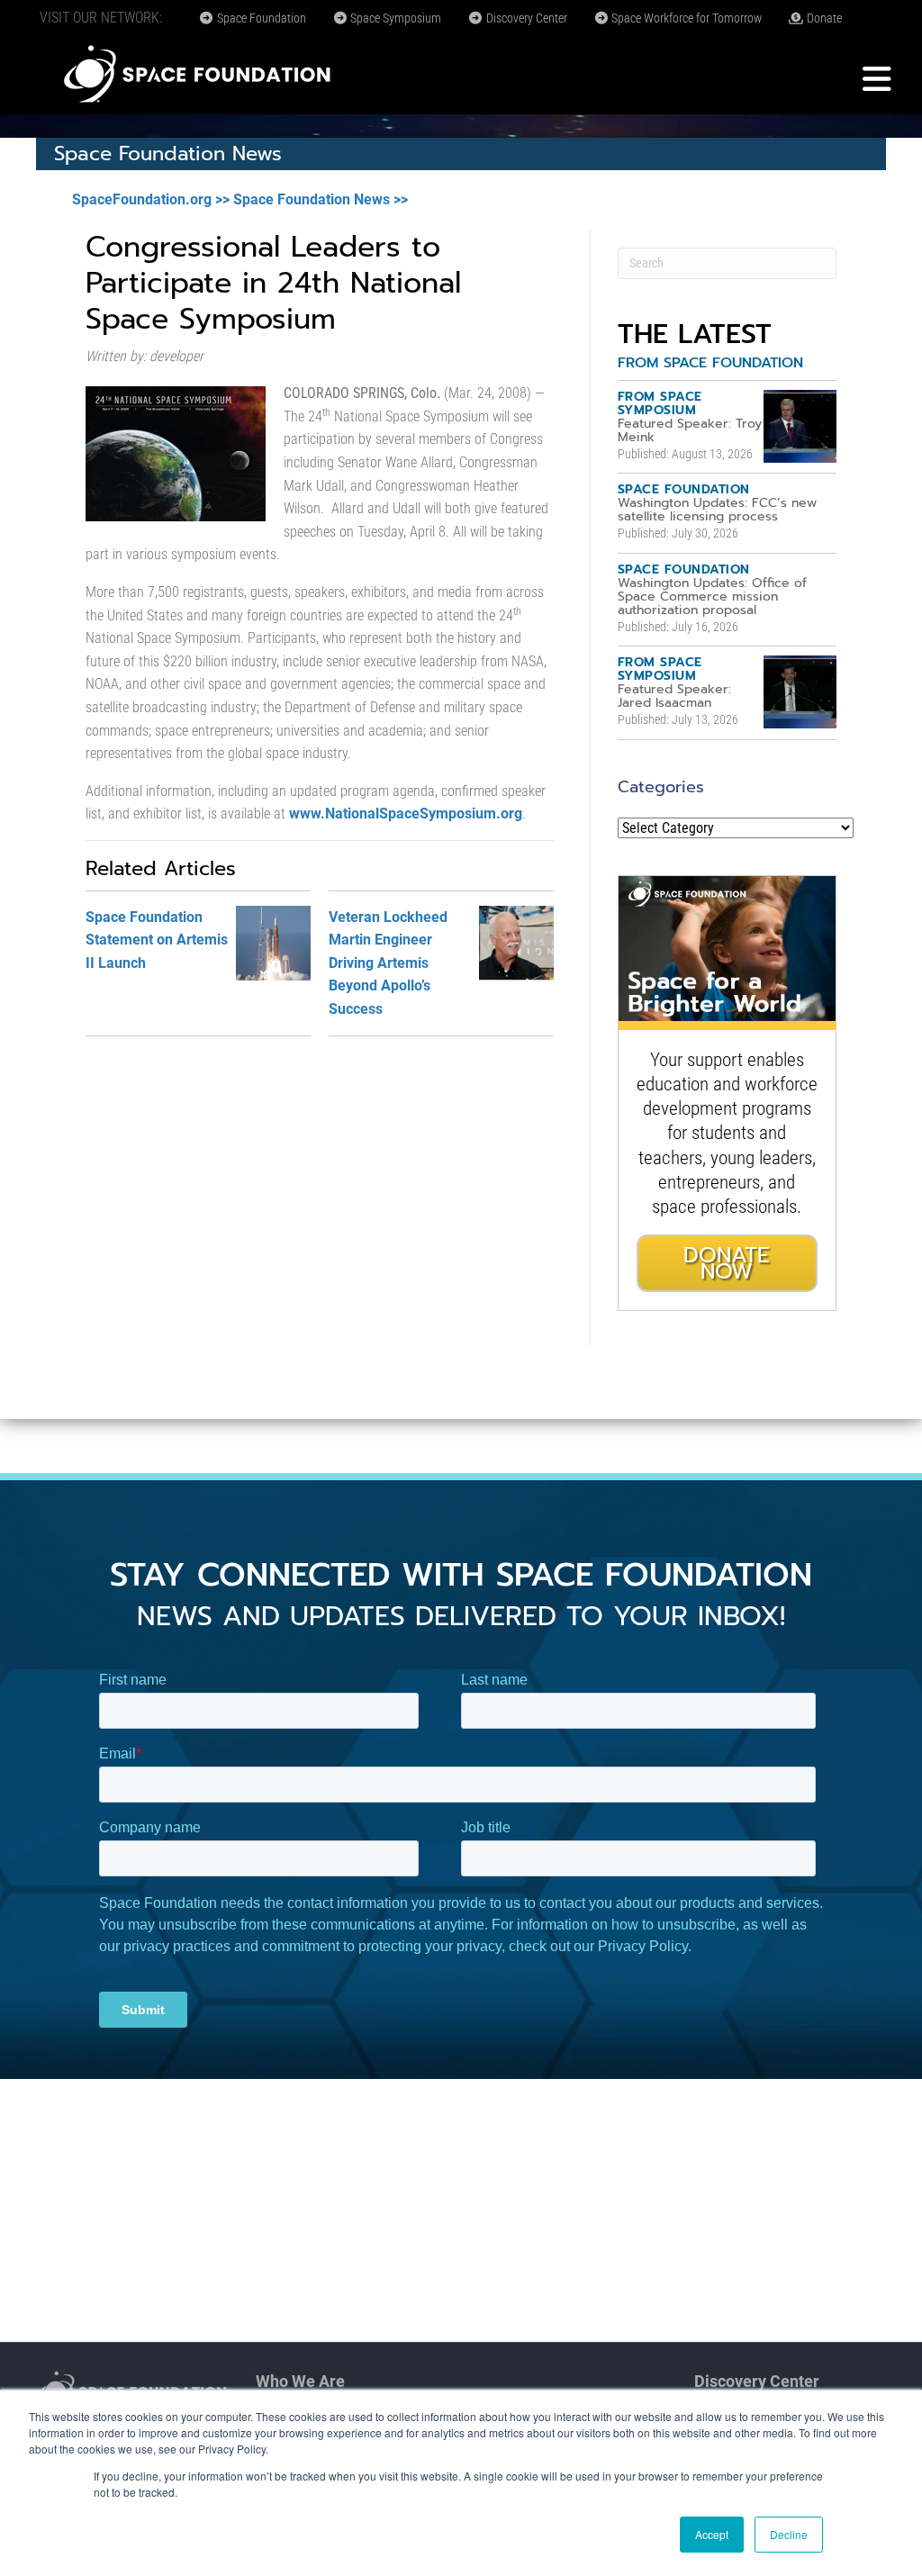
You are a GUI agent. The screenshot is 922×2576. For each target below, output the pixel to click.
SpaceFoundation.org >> (151, 199)
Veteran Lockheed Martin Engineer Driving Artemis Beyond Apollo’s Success (388, 963)
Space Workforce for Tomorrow (685, 18)
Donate (823, 18)
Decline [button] (789, 2534)
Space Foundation (260, 18)
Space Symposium (394, 18)
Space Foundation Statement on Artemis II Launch (157, 940)
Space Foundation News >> (321, 199)
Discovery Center (525, 18)
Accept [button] (712, 2534)
